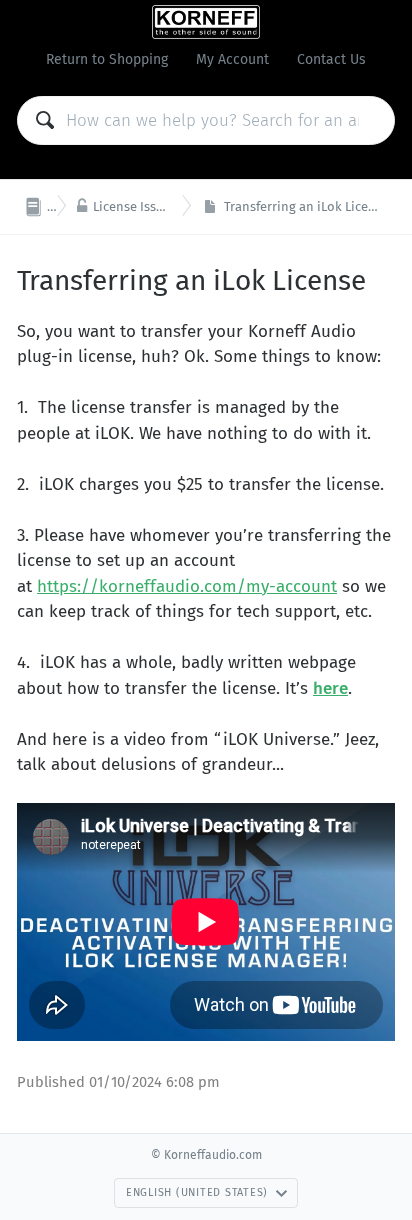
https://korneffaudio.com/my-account (187, 586)
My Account (232, 59)
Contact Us (331, 59)
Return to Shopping (107, 59)
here (330, 688)
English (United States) (197, 1192)
